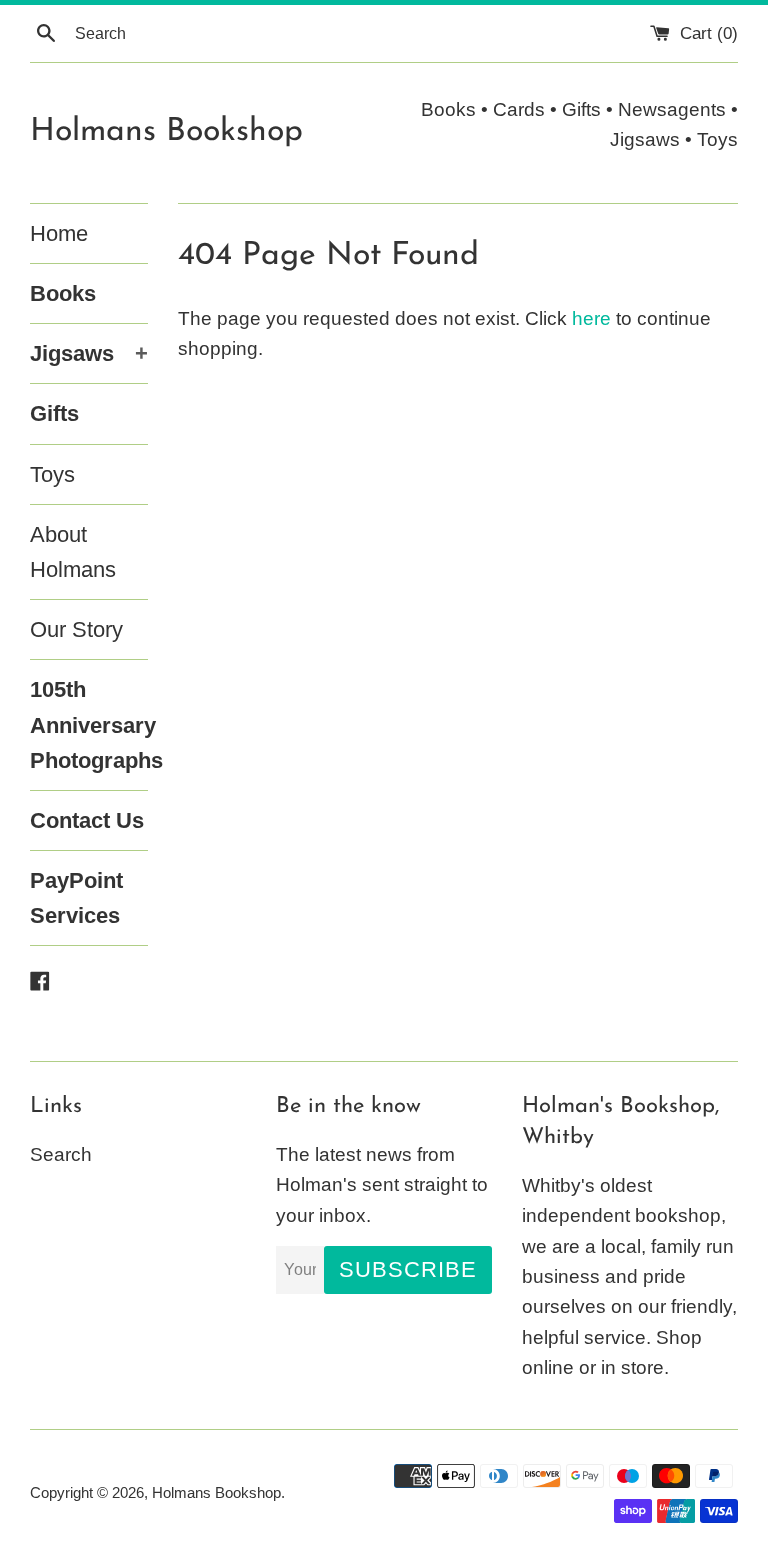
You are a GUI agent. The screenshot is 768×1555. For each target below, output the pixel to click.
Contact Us (87, 820)
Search (61, 1154)
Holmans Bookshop (166, 132)
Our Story (76, 629)
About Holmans (73, 552)
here (591, 318)
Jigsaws (89, 353)
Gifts (54, 413)
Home (59, 233)
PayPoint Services (76, 898)
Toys (52, 474)
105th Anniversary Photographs (89, 724)
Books (63, 293)
